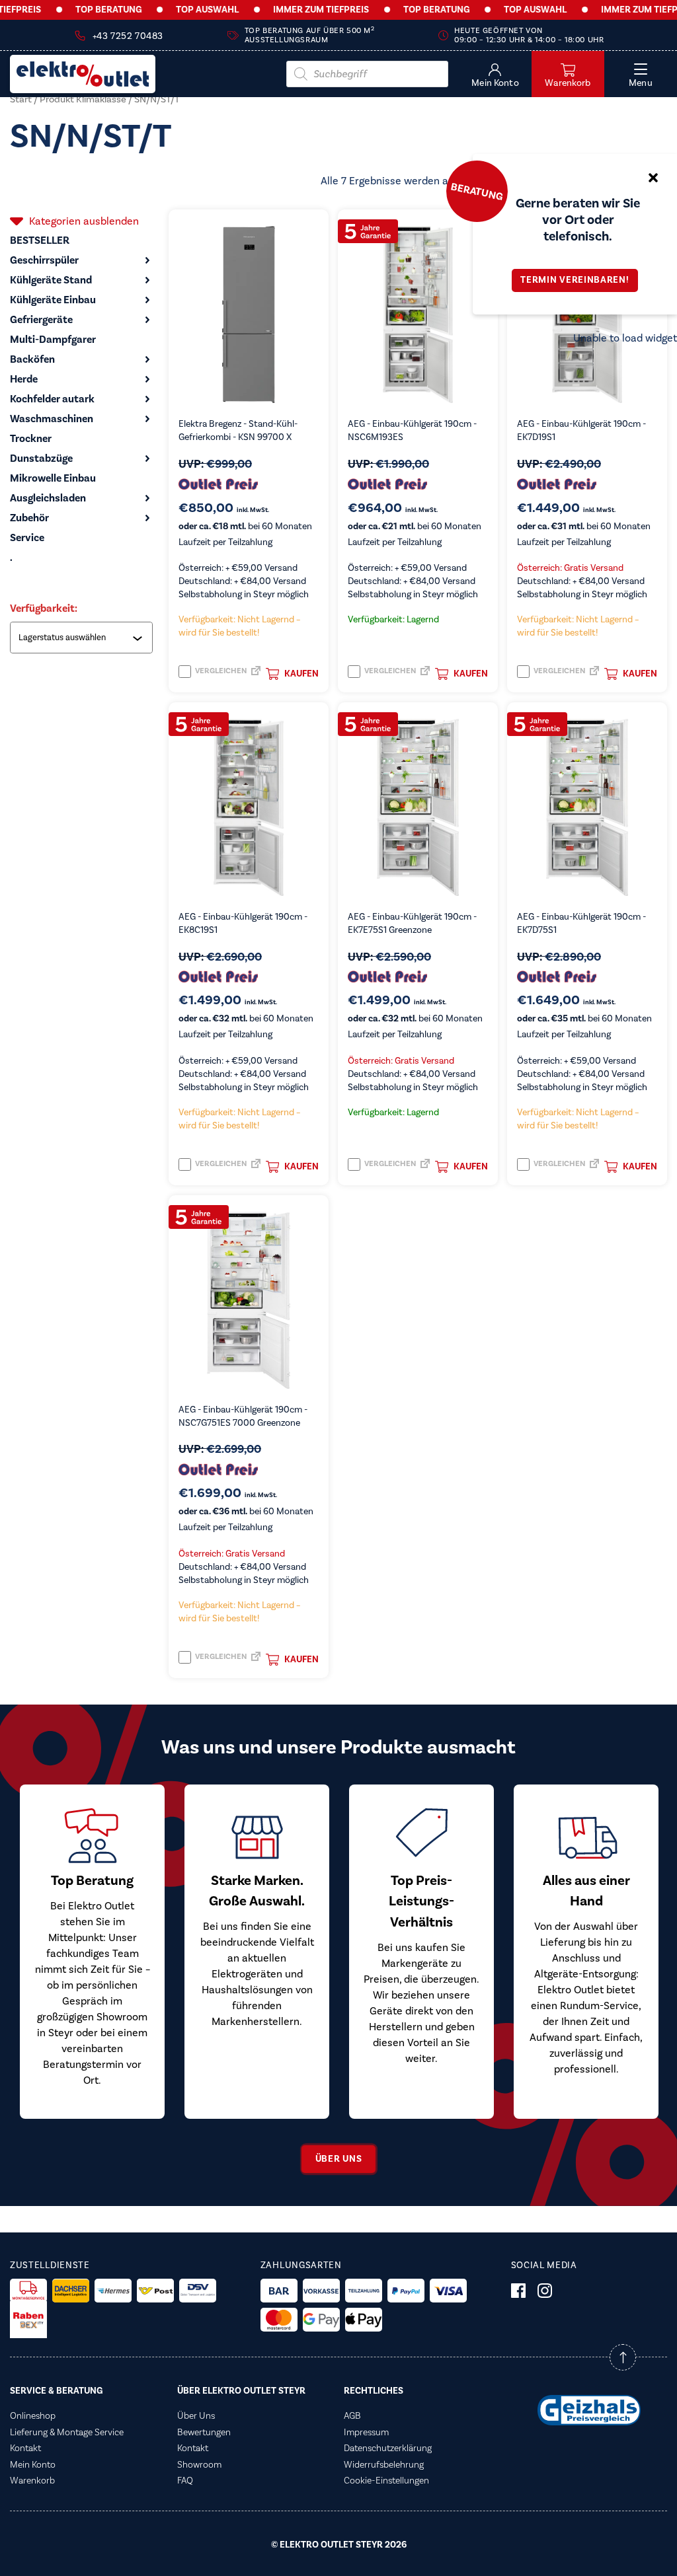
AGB (352, 2416)
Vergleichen (220, 671)
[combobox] (83, 638)
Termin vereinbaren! (575, 280)
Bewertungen (204, 2433)
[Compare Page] (256, 675)
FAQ (185, 2481)
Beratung (477, 191)
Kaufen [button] (301, 674)
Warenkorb (32, 2481)
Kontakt (25, 2448)
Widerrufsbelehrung (384, 2465)
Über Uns (196, 2416)
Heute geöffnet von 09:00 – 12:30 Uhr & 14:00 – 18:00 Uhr (529, 35)
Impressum (366, 2433)
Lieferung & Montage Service (67, 2433)
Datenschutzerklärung (388, 2448)
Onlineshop (33, 2416)
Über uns (339, 2159)
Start (21, 99)
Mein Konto (33, 2465)
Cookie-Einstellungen (386, 2481)
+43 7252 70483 (128, 36)
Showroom (199, 2465)
